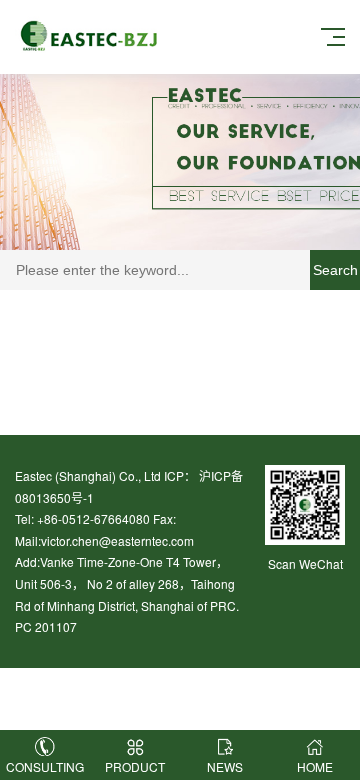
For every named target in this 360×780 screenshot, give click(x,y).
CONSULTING (45, 766)
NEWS (225, 766)
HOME (315, 766)
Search (335, 270)
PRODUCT (135, 766)
